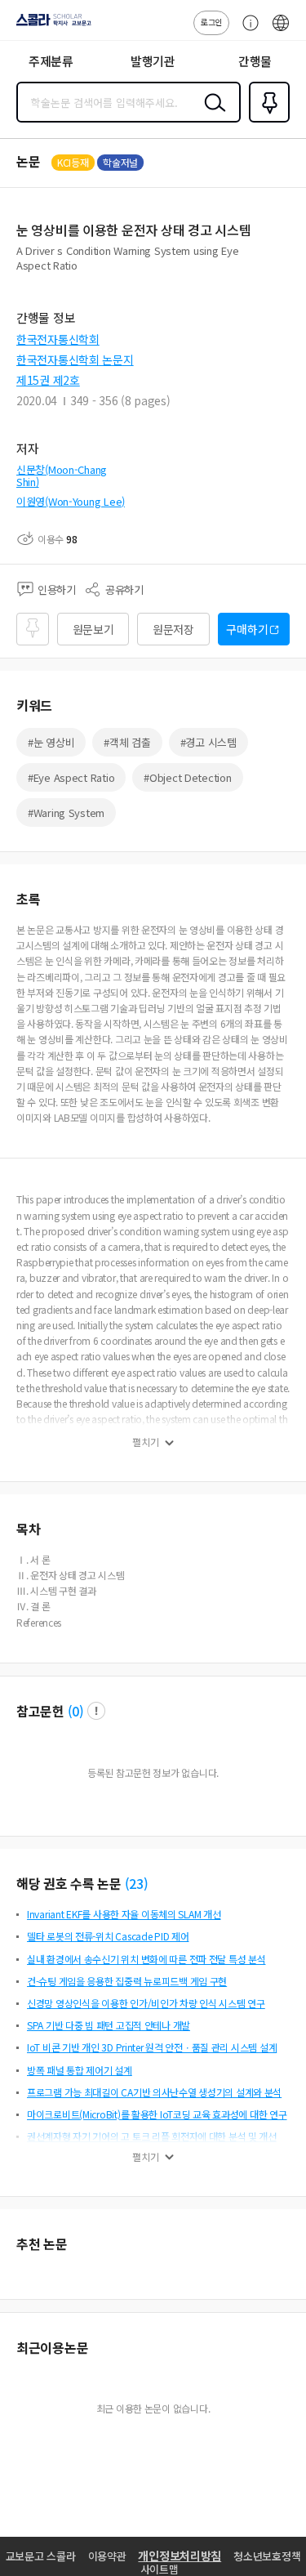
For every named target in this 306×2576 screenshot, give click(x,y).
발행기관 (153, 61)
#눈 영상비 (51, 742)
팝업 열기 (96, 1711)
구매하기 (247, 629)
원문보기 (93, 629)
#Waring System (66, 813)
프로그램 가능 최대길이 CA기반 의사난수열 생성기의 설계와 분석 (154, 2092)
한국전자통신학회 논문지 (75, 359)
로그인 (211, 22)
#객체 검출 (127, 742)
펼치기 (146, 1442)
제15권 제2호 (48, 380)
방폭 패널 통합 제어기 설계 (80, 2070)
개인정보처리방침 (180, 2556)
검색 (211, 115)
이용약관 (107, 2556)
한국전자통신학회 (58, 339)
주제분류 (51, 61)
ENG (281, 31)
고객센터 (246, 31)
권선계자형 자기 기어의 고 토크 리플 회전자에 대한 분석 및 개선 (152, 2136)
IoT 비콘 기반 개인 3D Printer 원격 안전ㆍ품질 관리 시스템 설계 (152, 2047)
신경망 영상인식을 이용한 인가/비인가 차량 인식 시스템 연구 (146, 2003)
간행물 (255, 61)
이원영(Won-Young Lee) (71, 501)
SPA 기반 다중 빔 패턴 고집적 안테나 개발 (109, 2025)
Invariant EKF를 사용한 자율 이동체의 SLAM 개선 (124, 1914)
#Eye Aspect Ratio (71, 777)
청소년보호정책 (267, 2556)
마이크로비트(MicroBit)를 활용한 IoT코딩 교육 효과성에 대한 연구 (157, 2114)
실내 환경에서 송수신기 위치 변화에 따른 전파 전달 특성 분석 (146, 1959)
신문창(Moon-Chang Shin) (62, 476)
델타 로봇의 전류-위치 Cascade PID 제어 (108, 1936)
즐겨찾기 (266, 121)
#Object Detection (187, 777)
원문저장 (173, 629)
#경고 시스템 (208, 742)
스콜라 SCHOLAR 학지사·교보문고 (51, 25)
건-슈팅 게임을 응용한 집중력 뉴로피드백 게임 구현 (127, 1981)
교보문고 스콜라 (41, 2556)
